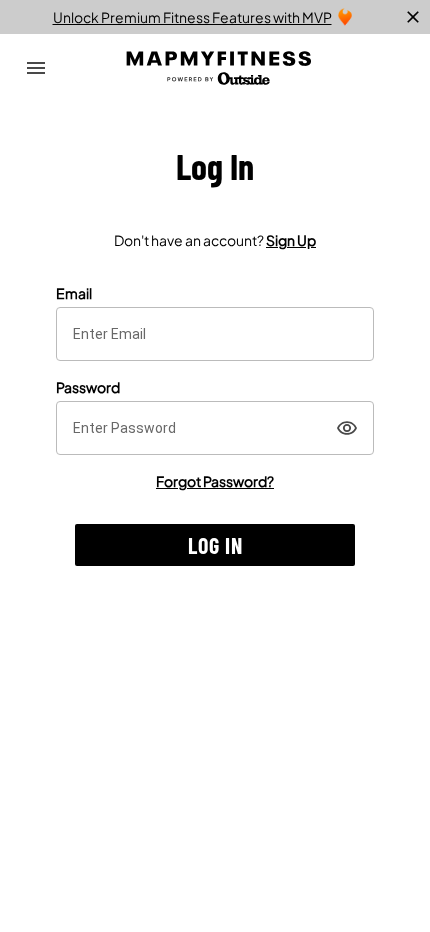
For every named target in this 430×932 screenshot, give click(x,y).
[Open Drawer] (36, 68)
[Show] (347, 428)
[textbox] (215, 334)
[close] (413, 17)
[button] (215, 545)
